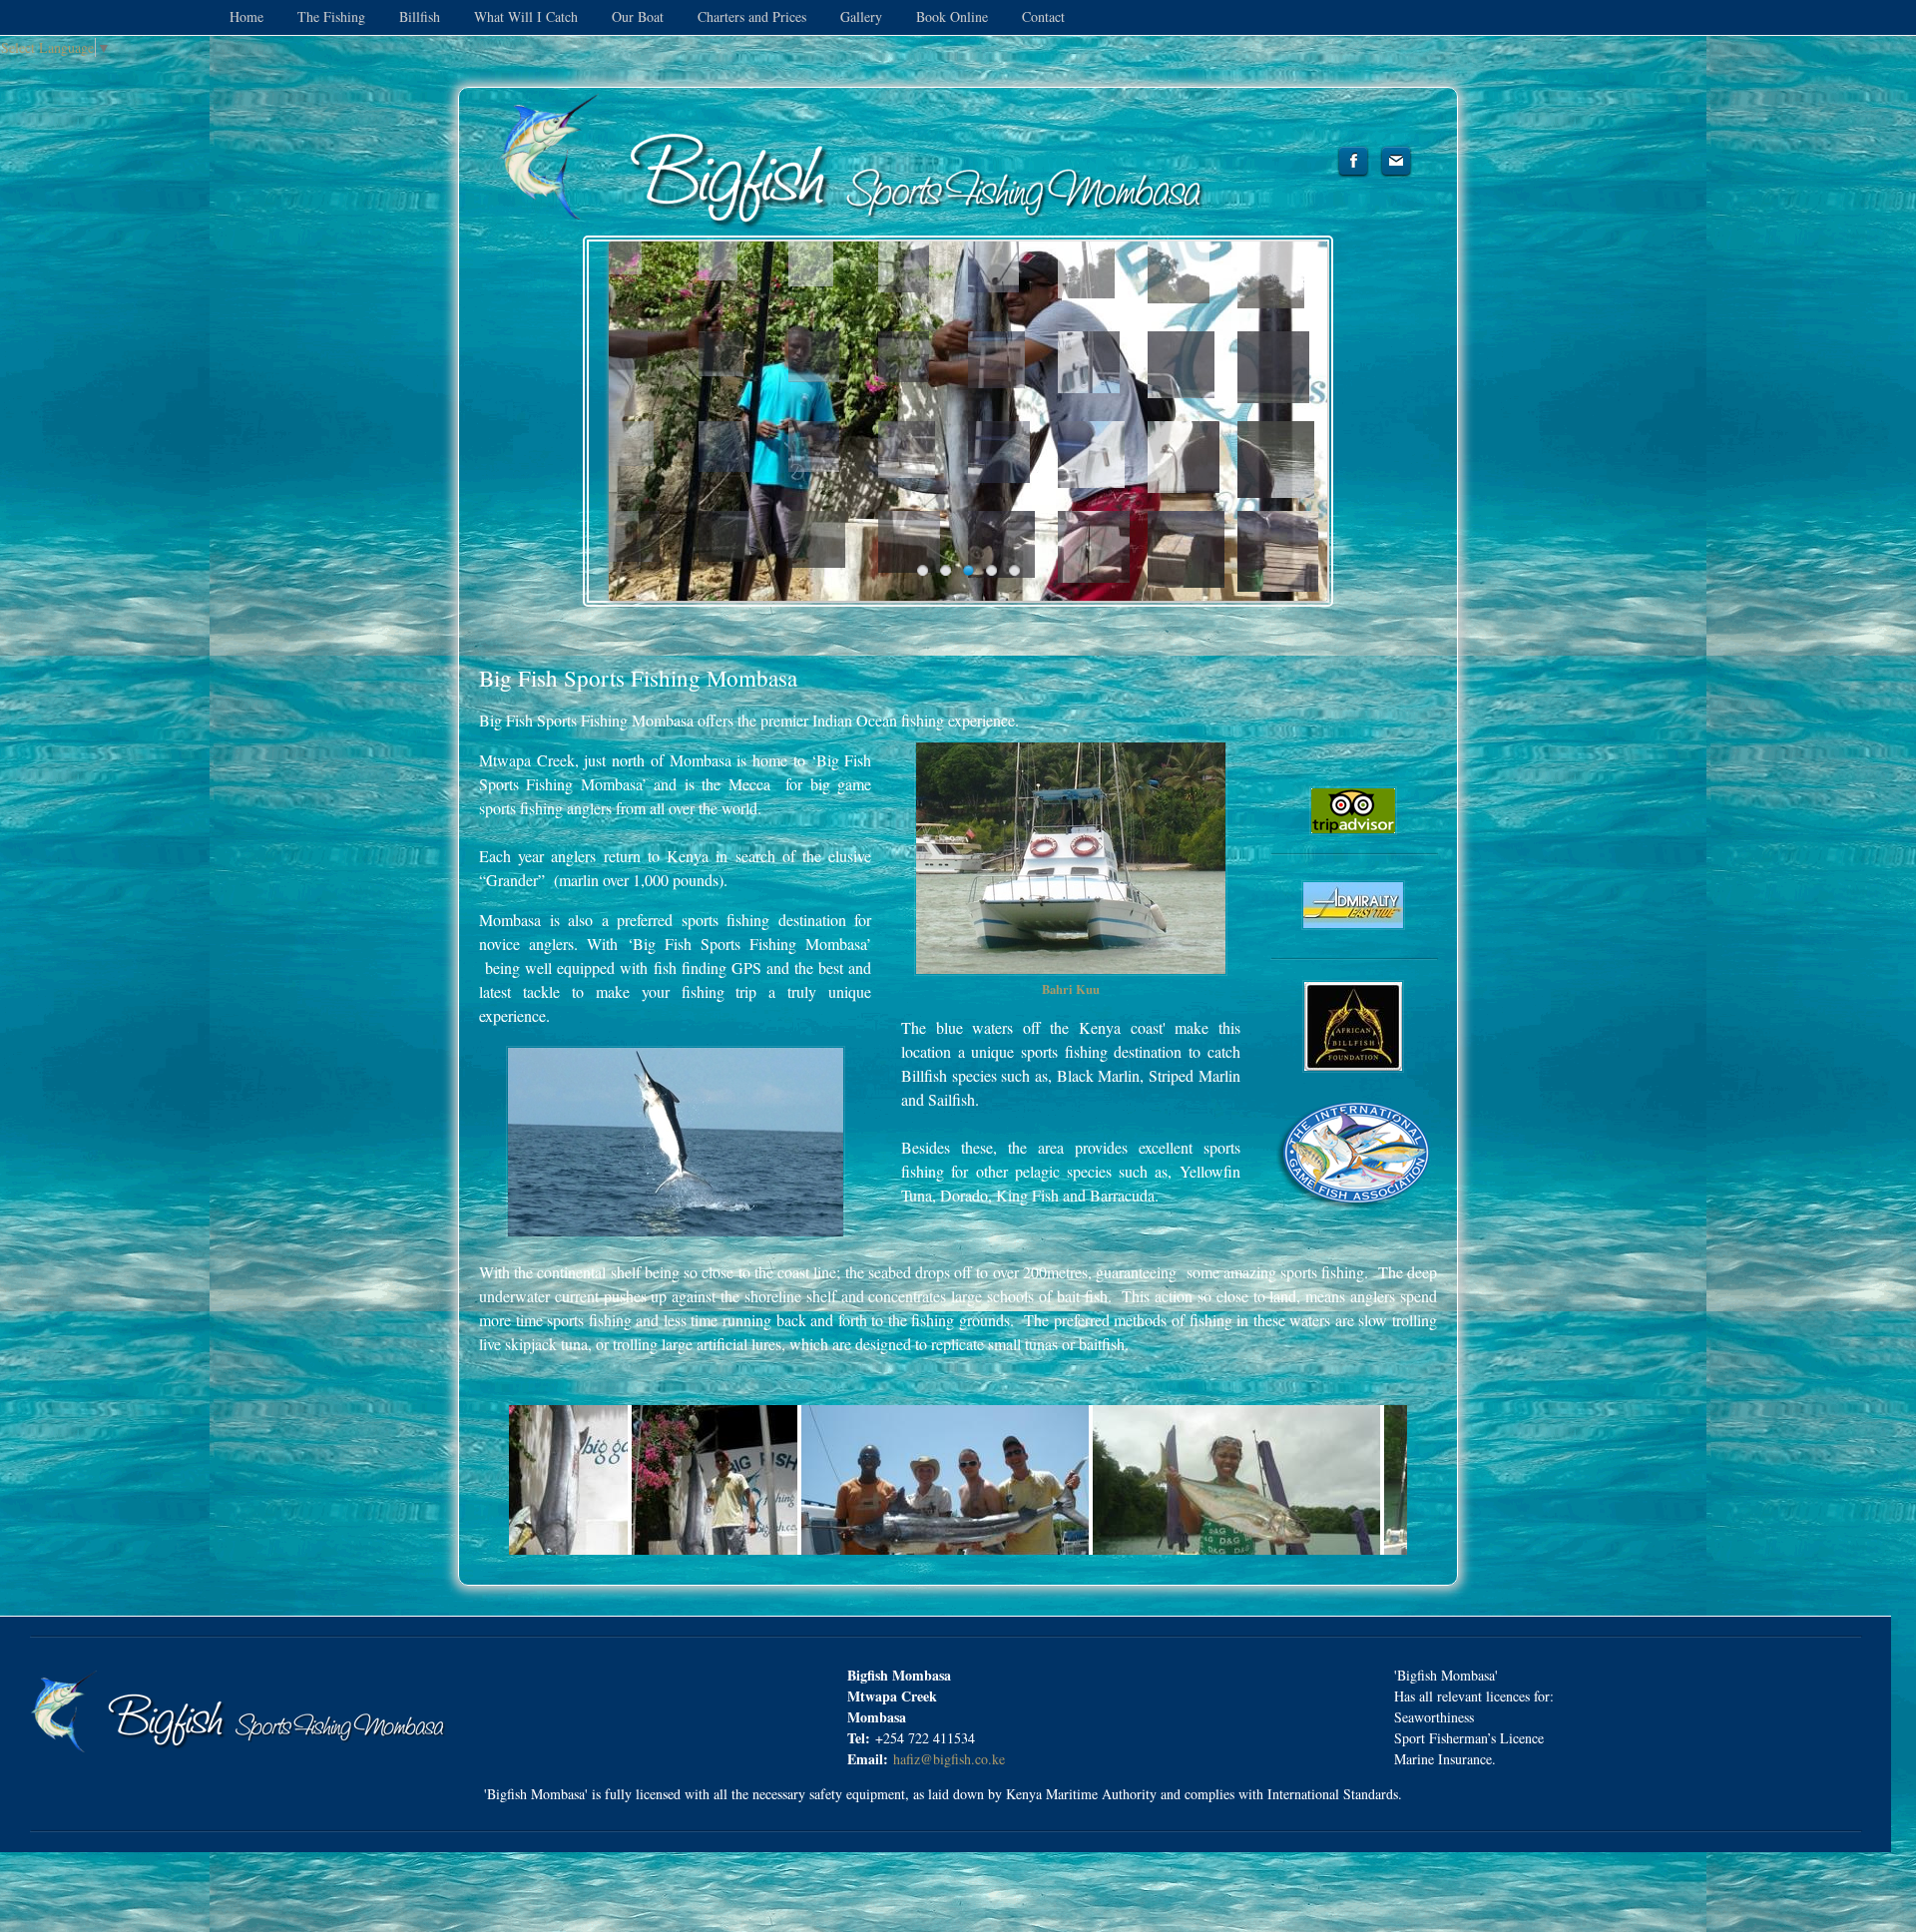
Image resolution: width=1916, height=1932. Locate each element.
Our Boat (640, 16)
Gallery (863, 16)
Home (246, 16)
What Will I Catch (528, 16)
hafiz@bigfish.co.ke (949, 1759)
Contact (1043, 16)
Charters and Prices (754, 16)
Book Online (952, 16)
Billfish (422, 16)
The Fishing (333, 16)
